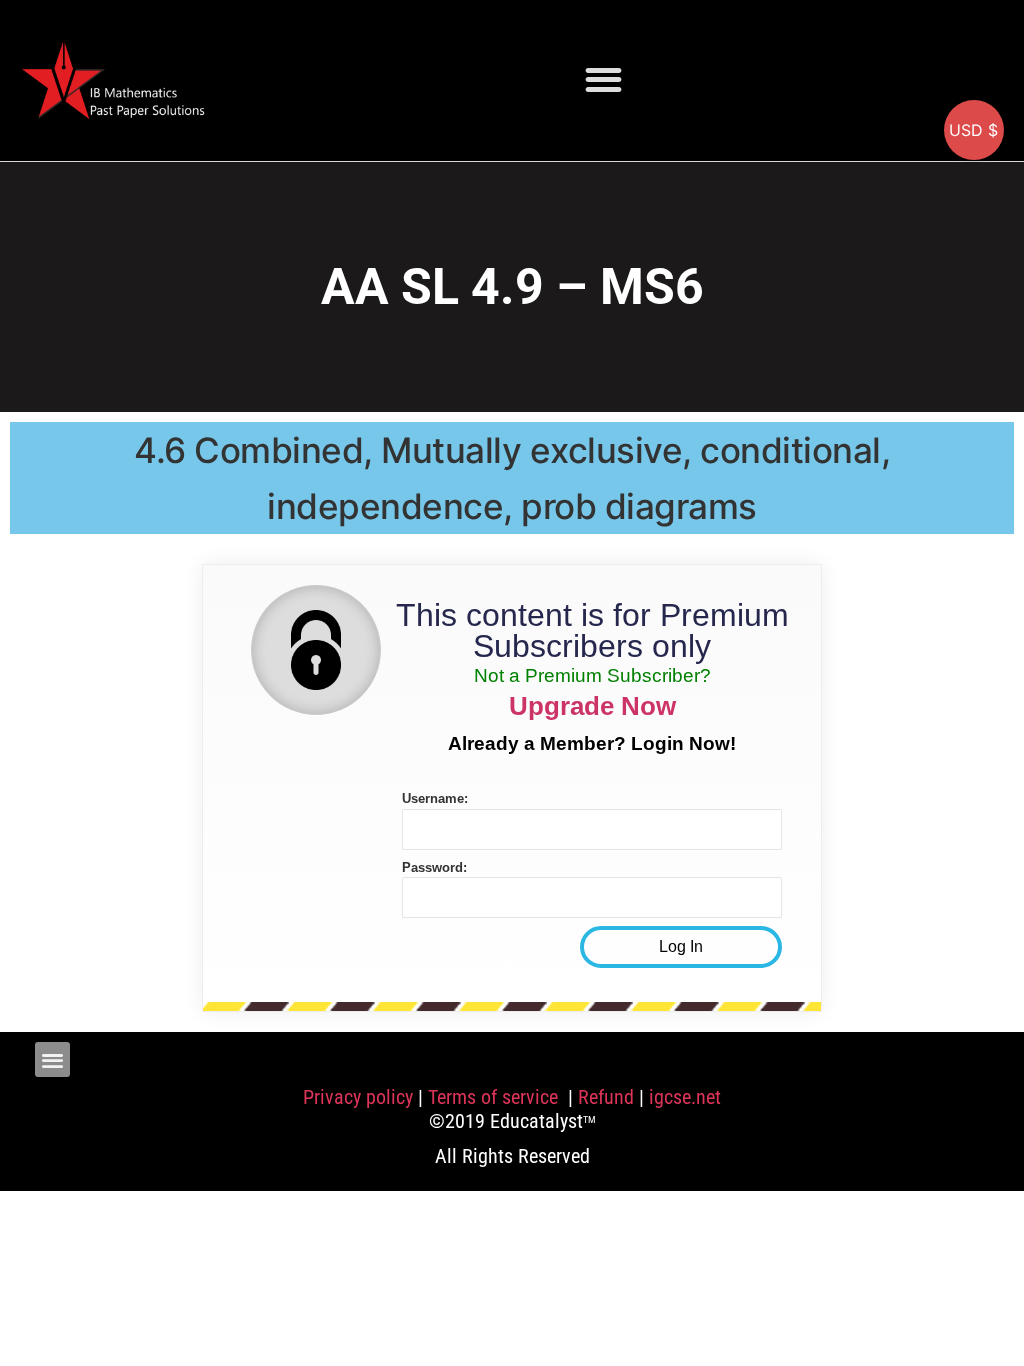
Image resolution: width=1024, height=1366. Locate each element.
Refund (606, 1097)
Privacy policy (358, 1097)
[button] (603, 79)
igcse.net (685, 1097)
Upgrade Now (592, 706)
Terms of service (495, 1097)
